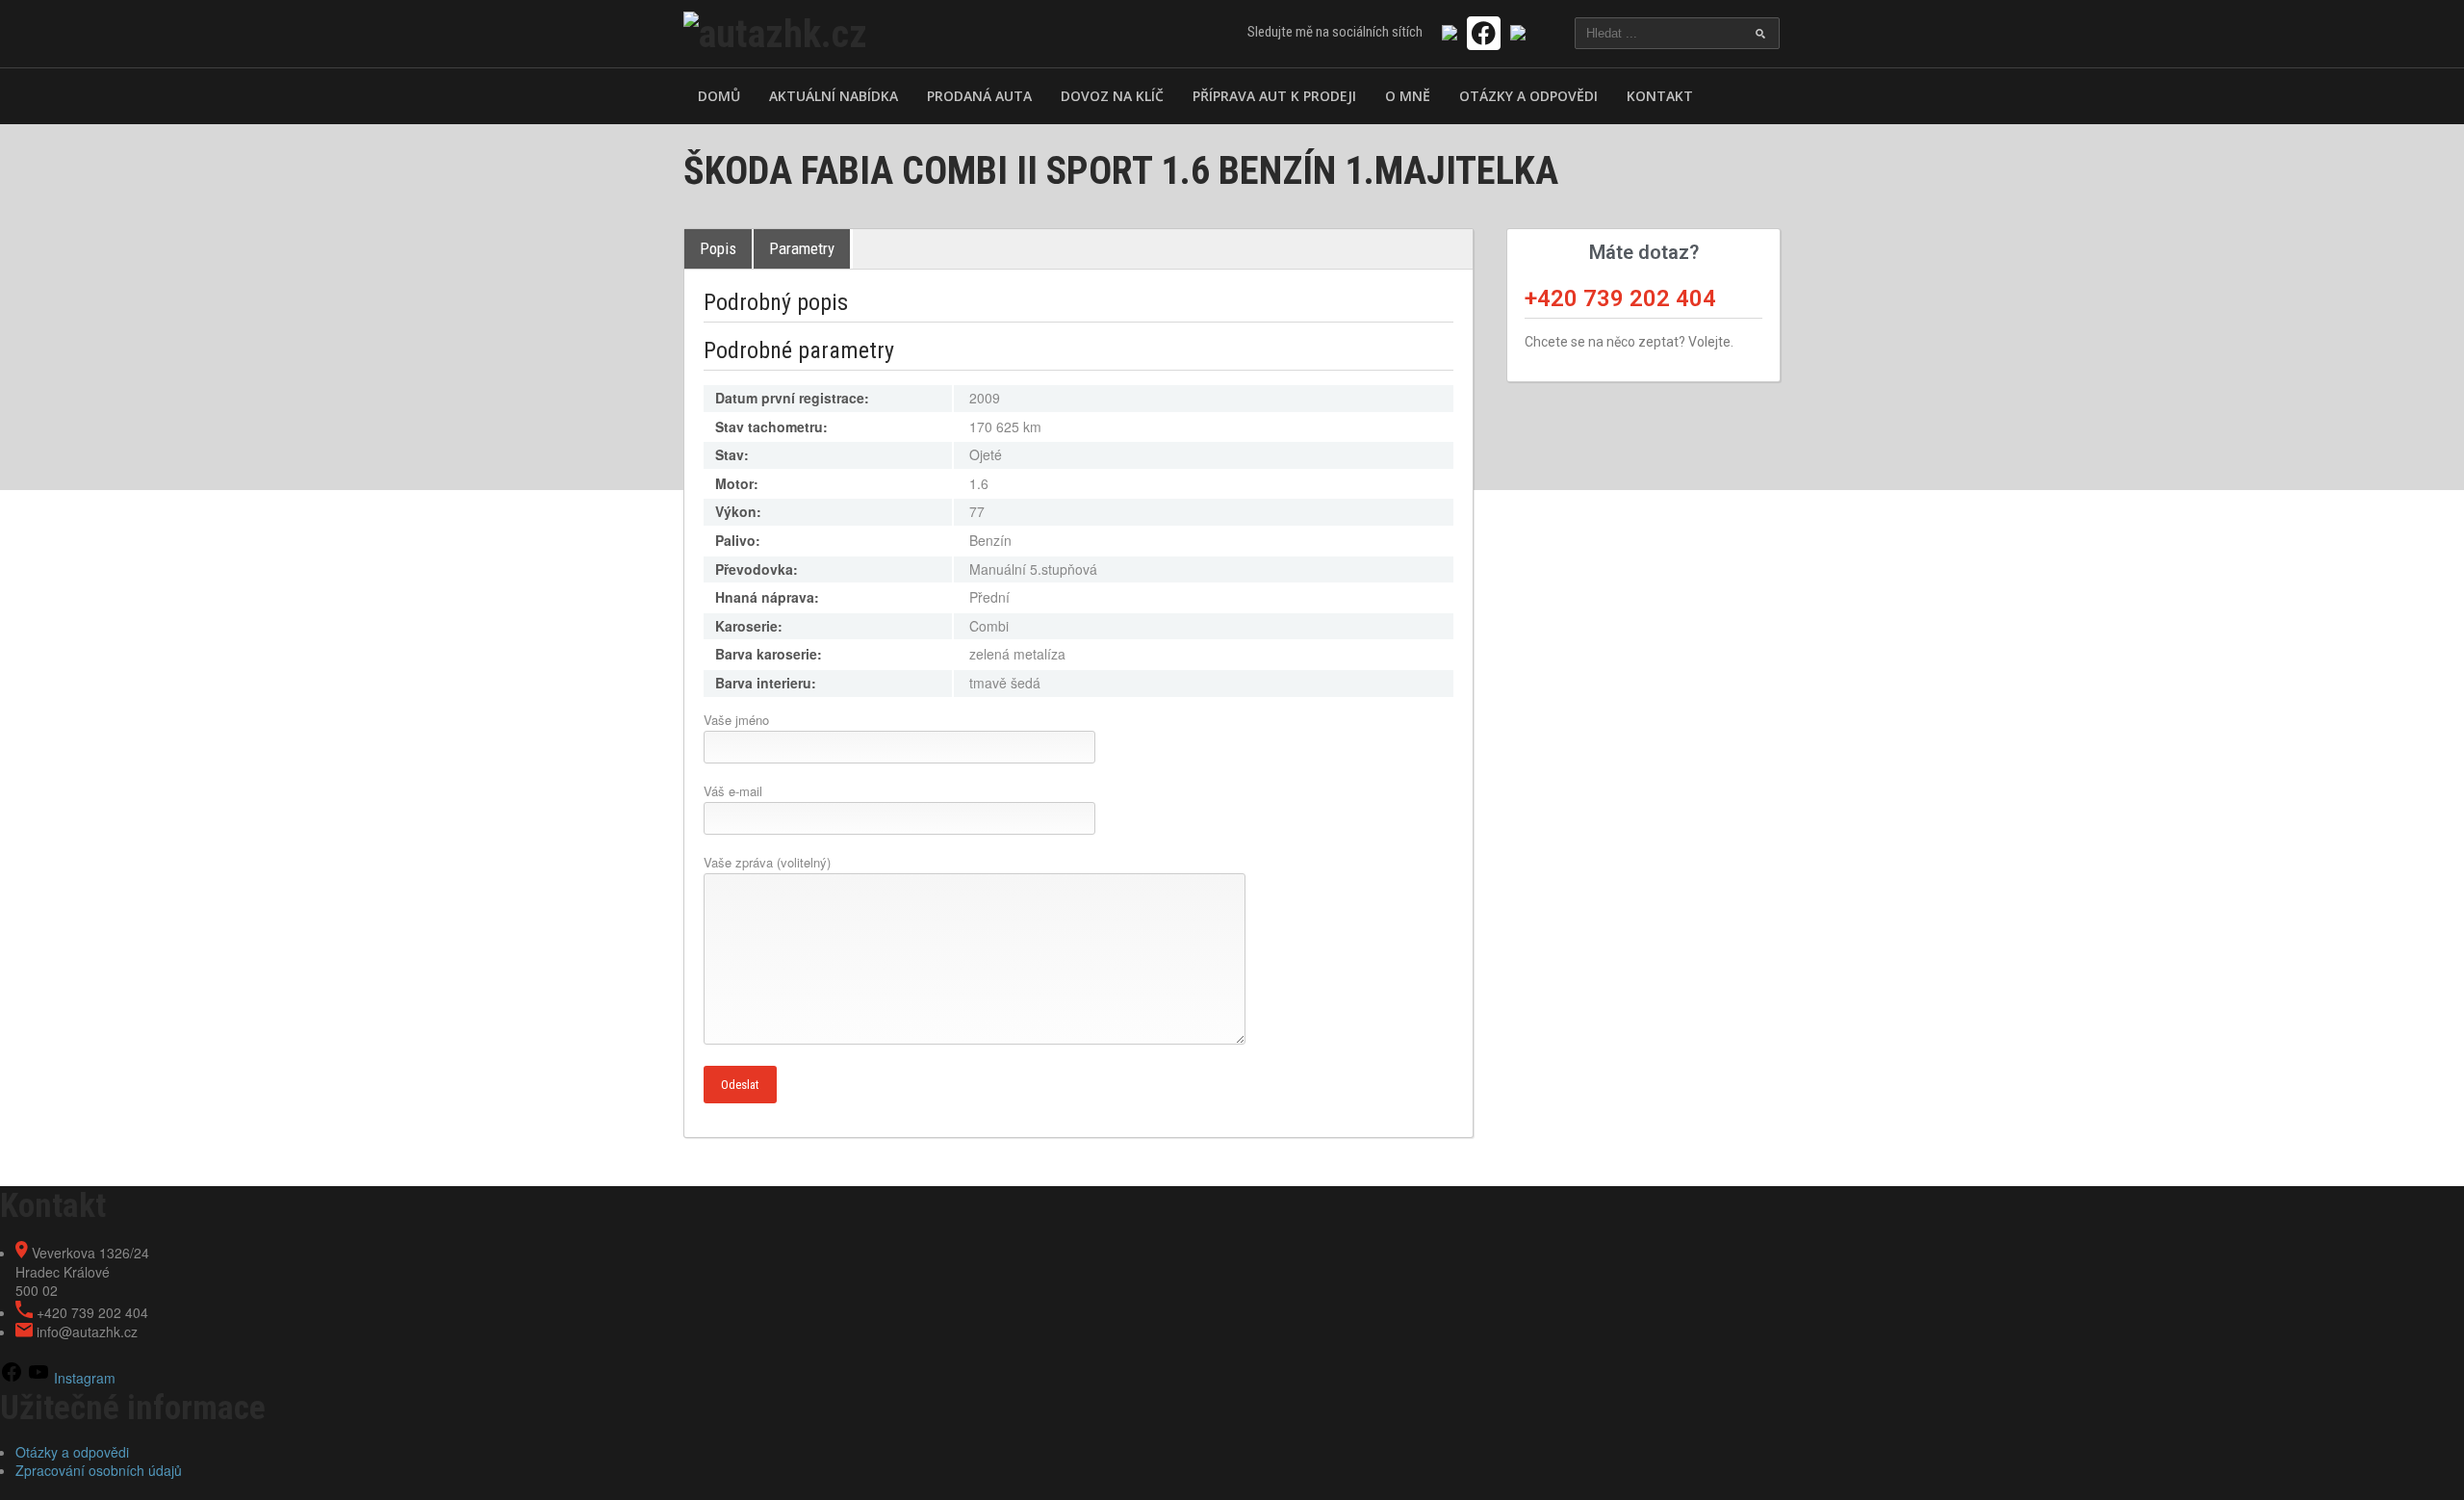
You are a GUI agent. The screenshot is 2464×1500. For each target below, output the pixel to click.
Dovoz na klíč (1112, 96)
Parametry (802, 248)
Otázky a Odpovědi (1528, 96)
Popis (718, 248)
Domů (719, 96)
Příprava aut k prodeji (1274, 96)
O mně (1408, 96)
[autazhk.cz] (775, 32)
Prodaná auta (979, 96)
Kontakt (1660, 96)
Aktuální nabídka (834, 96)
